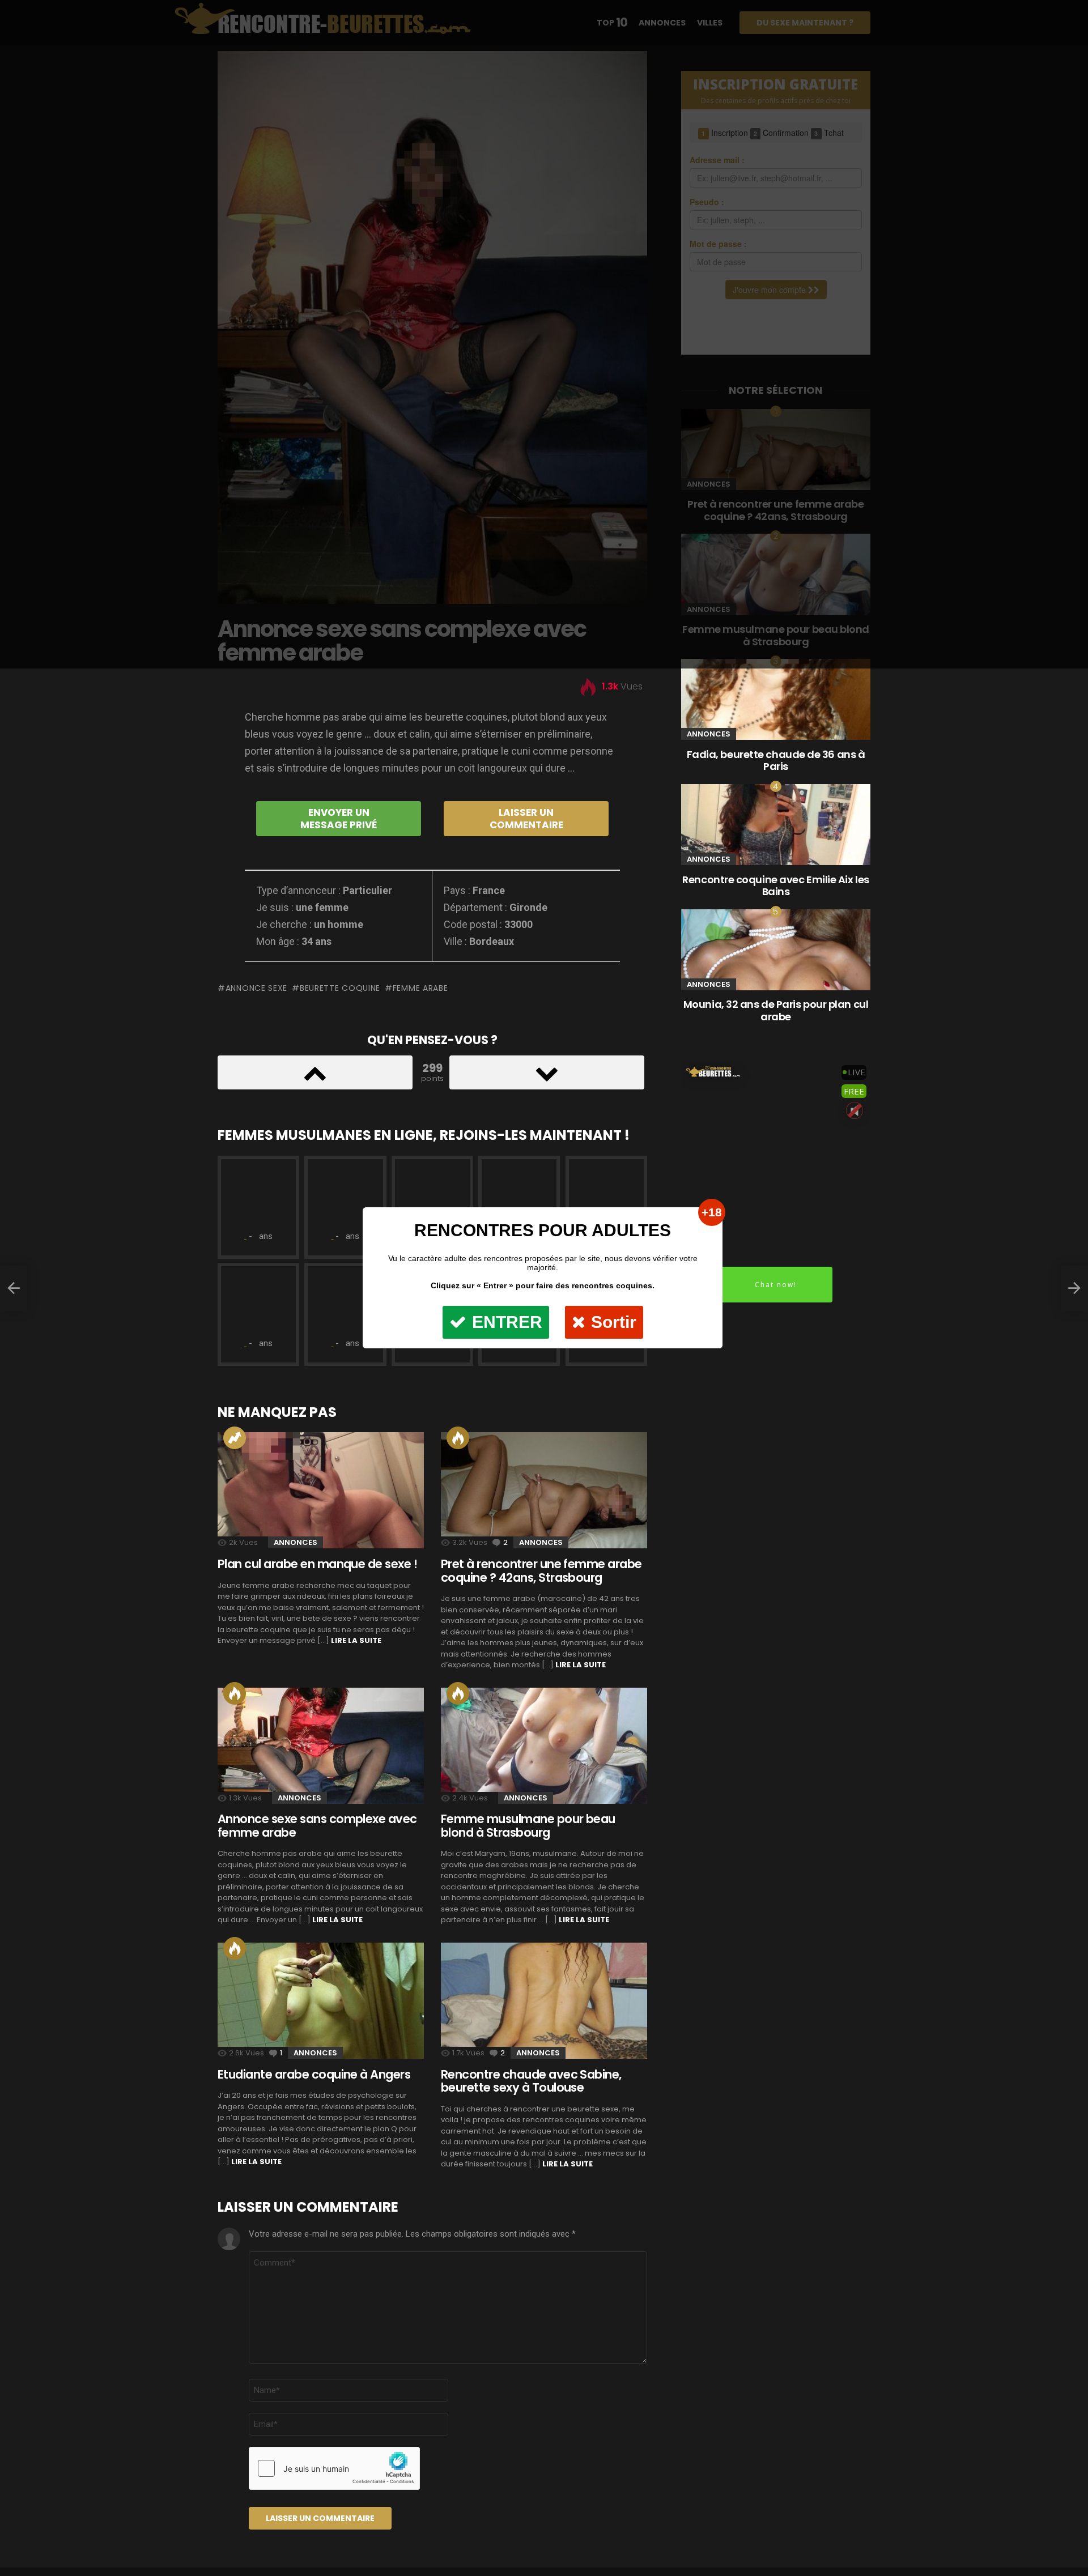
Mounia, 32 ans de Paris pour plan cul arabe (776, 1010)
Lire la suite (356, 1640)
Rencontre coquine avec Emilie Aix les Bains (775, 886)
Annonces (296, 1542)
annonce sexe (256, 988)
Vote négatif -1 (547, 1072)
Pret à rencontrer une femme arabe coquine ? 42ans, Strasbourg (541, 1571)
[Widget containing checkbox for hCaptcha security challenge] (334, 2468)
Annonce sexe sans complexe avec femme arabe (317, 1826)
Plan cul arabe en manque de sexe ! (317, 1564)
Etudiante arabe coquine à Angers (314, 2074)
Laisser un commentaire (526, 819)
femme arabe (420, 988)
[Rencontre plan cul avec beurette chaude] (1074, 1288)
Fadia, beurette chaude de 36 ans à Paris (776, 761)
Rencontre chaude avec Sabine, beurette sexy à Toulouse (531, 2081)
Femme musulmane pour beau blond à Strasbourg (528, 1826)
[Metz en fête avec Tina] (14, 1288)
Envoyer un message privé (339, 819)
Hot (235, 1693)
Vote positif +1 (315, 1072)
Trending (235, 1438)
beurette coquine (340, 988)
